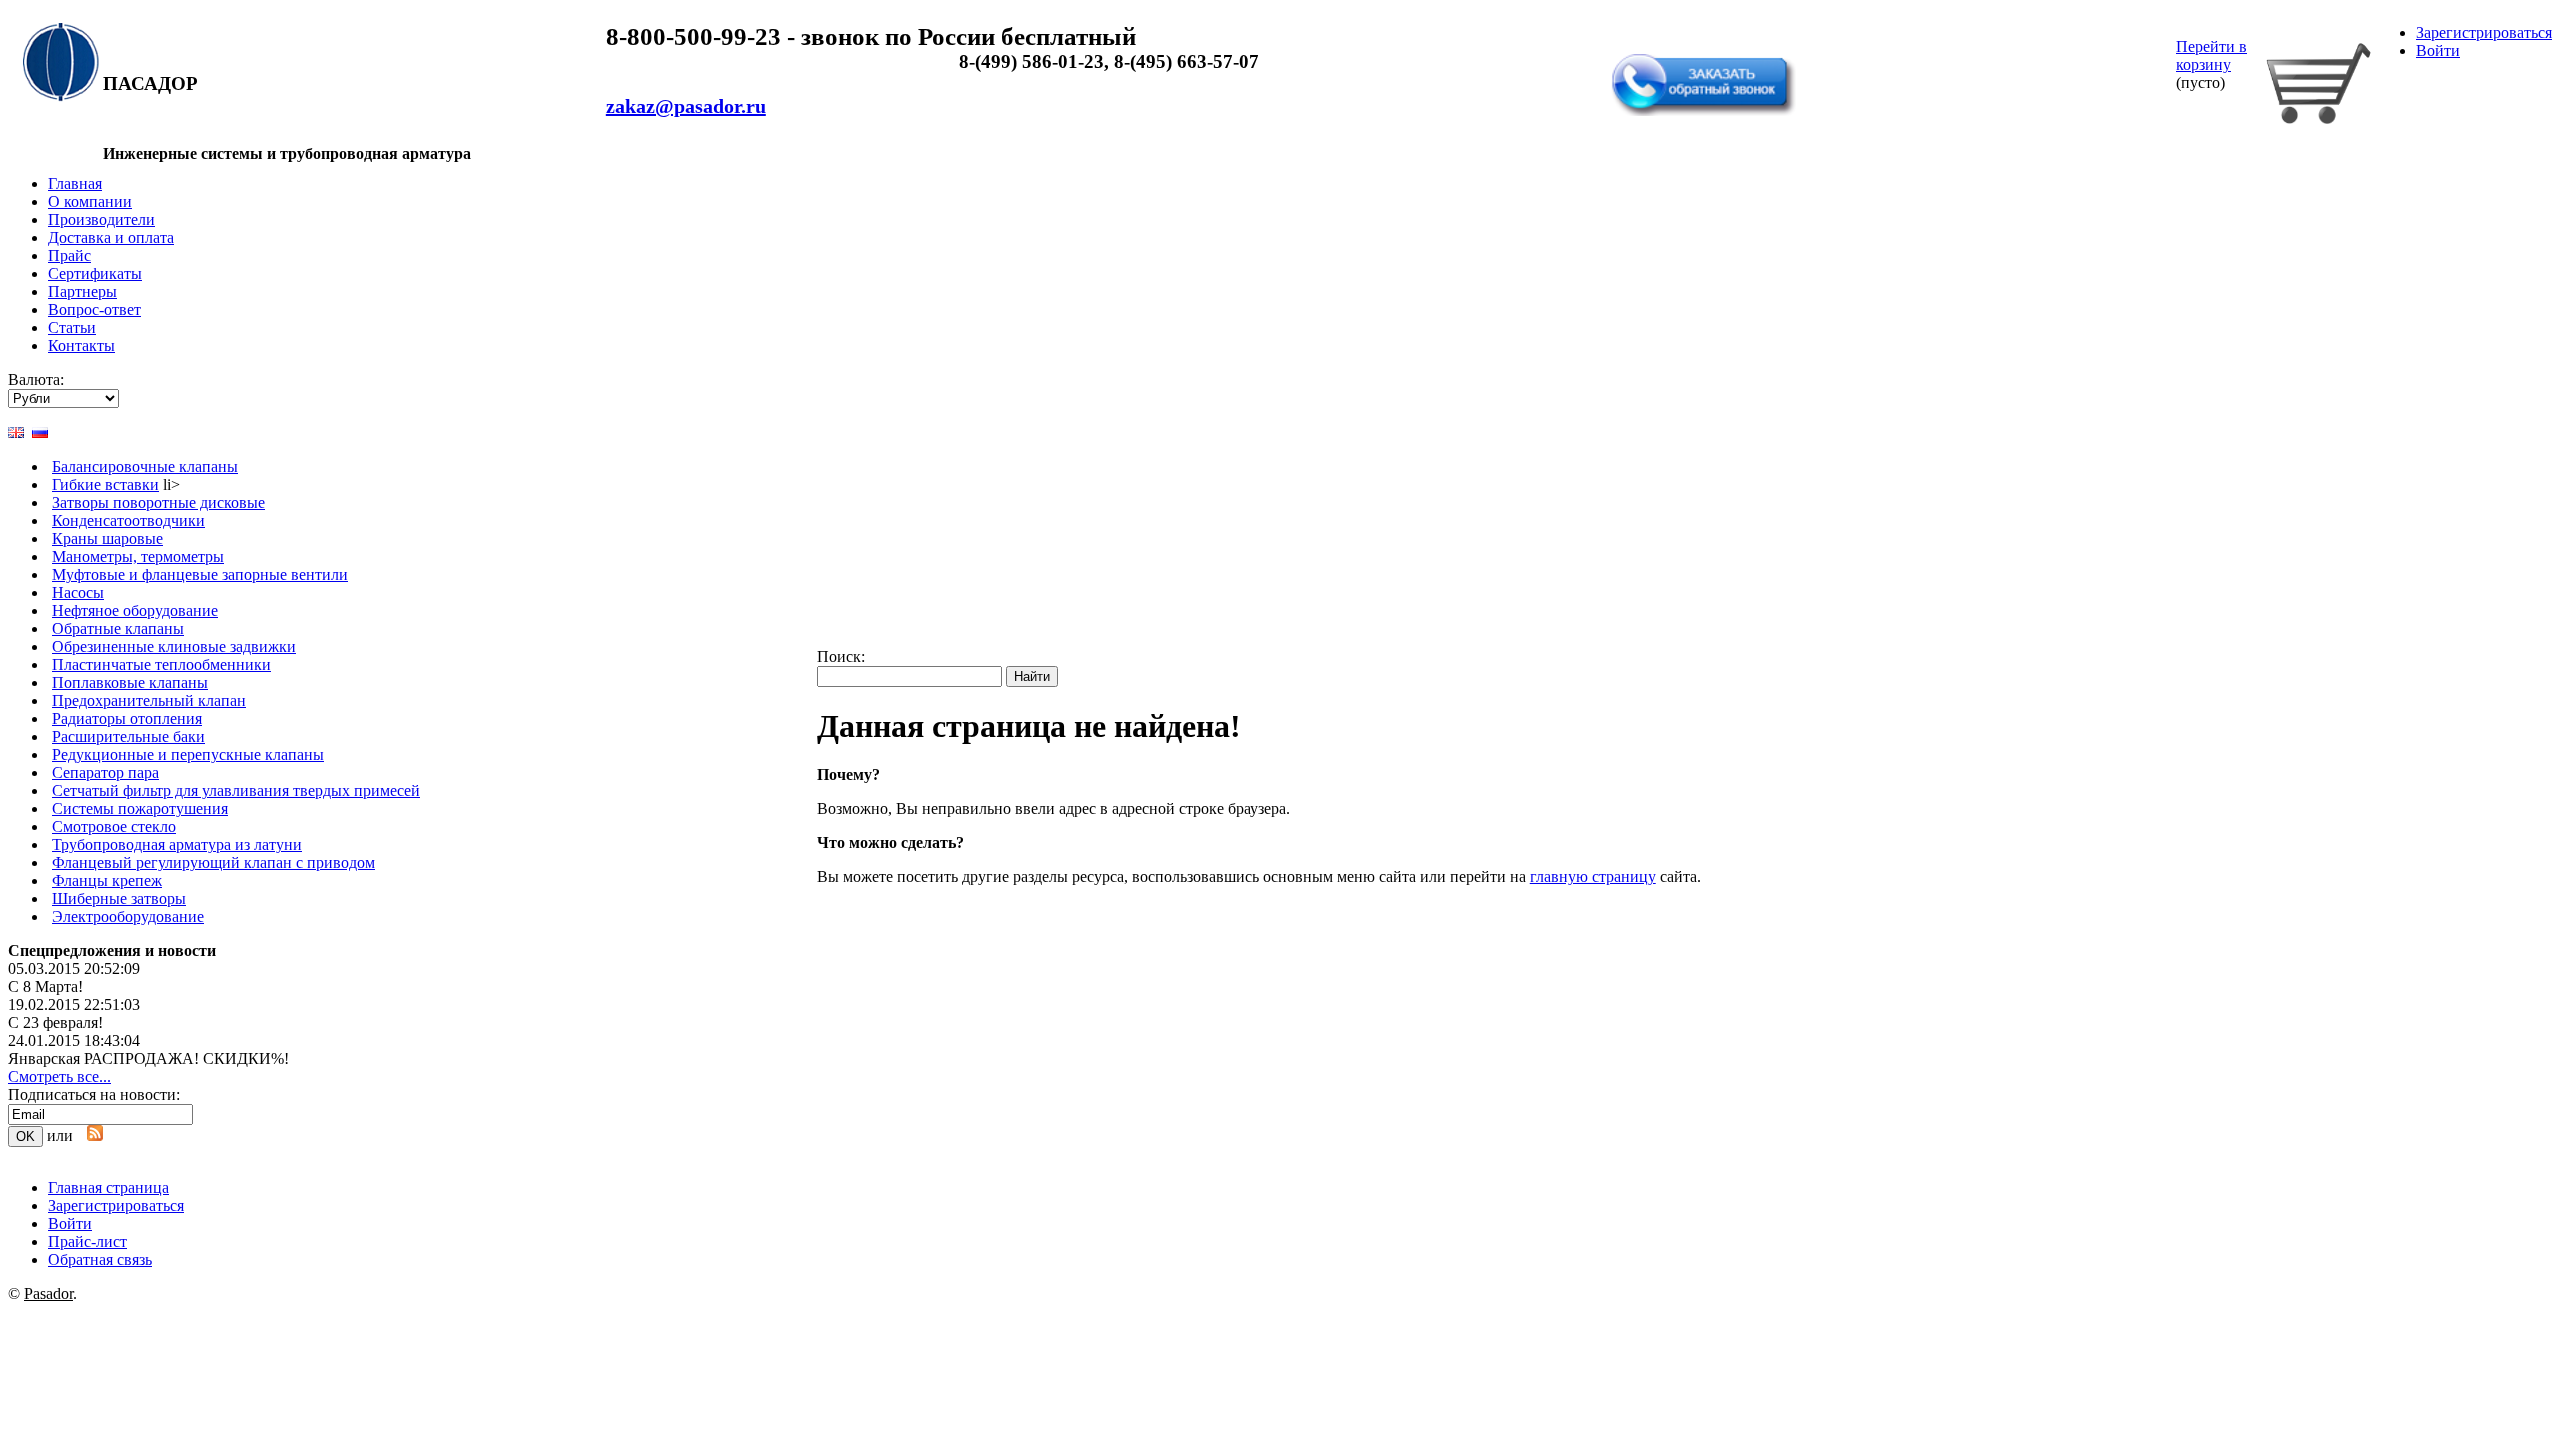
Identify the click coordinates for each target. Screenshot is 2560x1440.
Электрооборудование (128, 916)
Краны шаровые (107, 538)
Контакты (81, 345)
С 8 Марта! (45, 986)
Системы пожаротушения (140, 808)
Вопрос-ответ (94, 309)
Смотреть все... (59, 1076)
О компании (90, 201)
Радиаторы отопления (127, 718)
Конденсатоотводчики (128, 520)
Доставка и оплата (111, 237)
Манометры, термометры (138, 556)
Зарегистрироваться (2484, 32)
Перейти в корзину (2211, 55)
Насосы (78, 592)
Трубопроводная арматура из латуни (177, 844)
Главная (75, 183)
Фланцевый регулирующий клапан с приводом (213, 862)
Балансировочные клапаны (145, 466)
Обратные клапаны (118, 628)
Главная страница (108, 1187)
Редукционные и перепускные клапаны (188, 754)
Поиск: (841, 656)
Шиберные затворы (119, 898)
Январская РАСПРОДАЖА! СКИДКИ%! (148, 1058)
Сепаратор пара (105, 772)
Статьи (72, 327)
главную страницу (1593, 876)
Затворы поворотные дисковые (158, 502)
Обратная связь (1670, 43)
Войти (2438, 50)
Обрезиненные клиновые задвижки (174, 646)
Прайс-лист (87, 1241)
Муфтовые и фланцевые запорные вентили (200, 574)
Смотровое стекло (114, 826)
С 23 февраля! (55, 1022)
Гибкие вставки (105, 484)
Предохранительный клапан (149, 700)
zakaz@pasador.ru (686, 106)
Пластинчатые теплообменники (161, 664)
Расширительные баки (128, 736)
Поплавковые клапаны (130, 682)
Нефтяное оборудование (135, 610)
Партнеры (82, 291)
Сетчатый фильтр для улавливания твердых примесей (236, 790)
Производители (101, 219)
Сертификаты (95, 273)
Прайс (69, 255)
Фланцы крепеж (107, 880)
